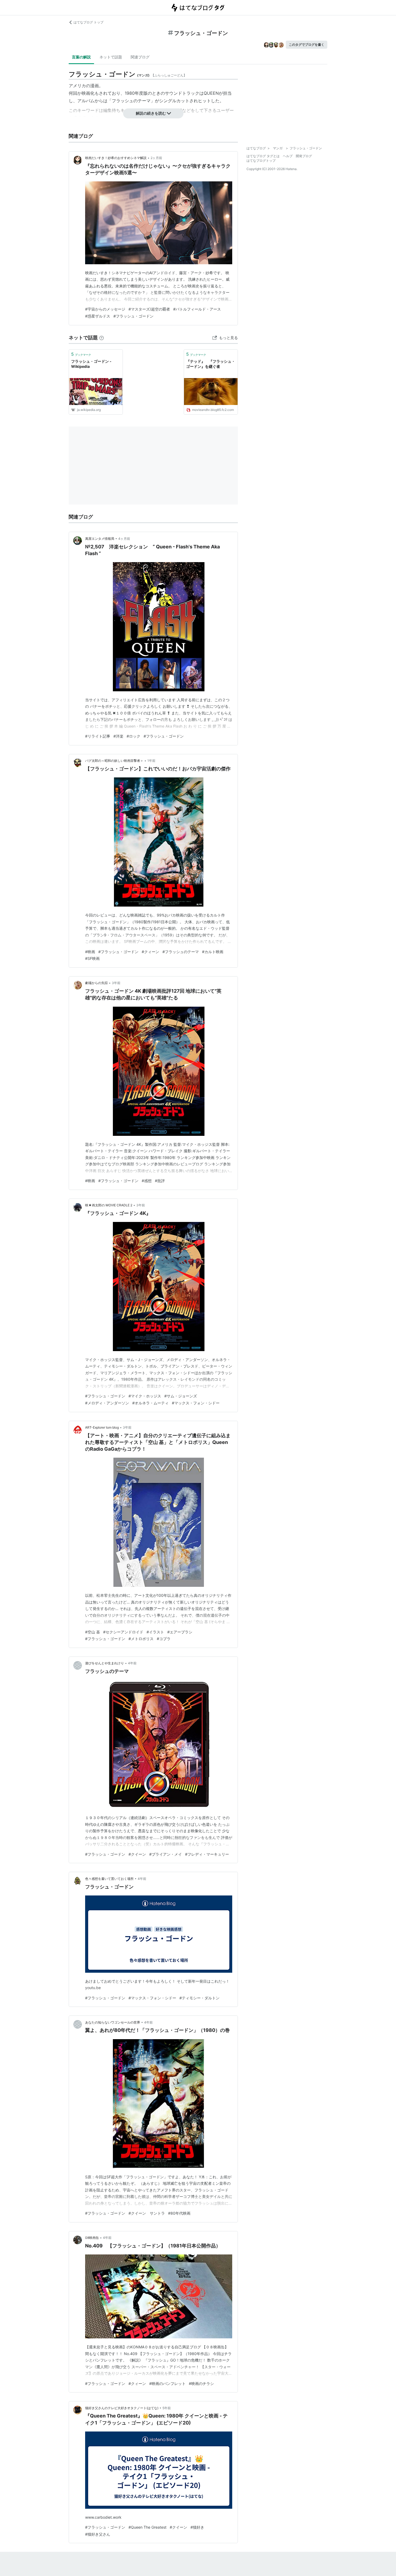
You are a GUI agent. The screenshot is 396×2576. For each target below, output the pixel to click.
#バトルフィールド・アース (197, 309)
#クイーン (137, 1854)
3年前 (116, 983)
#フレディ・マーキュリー (207, 1854)
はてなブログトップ (261, 161)
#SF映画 (92, 958)
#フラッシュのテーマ (181, 952)
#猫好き (197, 2527)
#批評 (160, 1181)
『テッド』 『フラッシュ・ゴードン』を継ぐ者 (211, 364)
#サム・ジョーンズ (181, 1396)
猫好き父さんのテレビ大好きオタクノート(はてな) (122, 2408)
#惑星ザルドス (98, 316)
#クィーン (150, 952)
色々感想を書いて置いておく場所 (109, 1879)
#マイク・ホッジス (145, 1396)
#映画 (90, 952)
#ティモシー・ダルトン (199, 1998)
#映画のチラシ (201, 2383)
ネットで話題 (111, 57)
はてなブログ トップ (88, 22)
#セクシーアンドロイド (123, 1632)
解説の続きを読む (151, 113)
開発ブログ (304, 156)
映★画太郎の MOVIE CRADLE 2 (109, 1205)
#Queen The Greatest (147, 2527)
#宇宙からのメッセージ (105, 309)
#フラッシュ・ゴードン (133, 316)
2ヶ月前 (156, 158)
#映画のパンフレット (167, 2383)
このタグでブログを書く (307, 45)
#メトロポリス (141, 1639)
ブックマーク (81, 354)
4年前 (132, 1663)
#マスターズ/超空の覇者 (149, 309)
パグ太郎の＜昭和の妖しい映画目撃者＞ (114, 761)
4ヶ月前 (124, 539)
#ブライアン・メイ (166, 1854)
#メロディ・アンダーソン (107, 1403)
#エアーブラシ (180, 1632)
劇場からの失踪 (96, 983)
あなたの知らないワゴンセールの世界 (113, 2022)
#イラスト (155, 1632)
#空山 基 (93, 1632)
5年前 (167, 2408)
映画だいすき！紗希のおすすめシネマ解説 (116, 158)
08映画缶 (92, 2238)
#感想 (147, 1181)
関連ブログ (140, 57)
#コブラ (164, 1639)
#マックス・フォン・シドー (196, 1403)
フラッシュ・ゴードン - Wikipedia (91, 364)
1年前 (151, 761)
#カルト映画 (213, 952)
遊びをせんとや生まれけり (105, 1663)
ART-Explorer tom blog (102, 1427)
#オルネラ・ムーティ (150, 1403)
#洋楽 (118, 736)
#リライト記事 (98, 736)
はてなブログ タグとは (263, 156)
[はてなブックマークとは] (102, 338)
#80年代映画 (179, 2213)
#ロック (133, 736)
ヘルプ (288, 156)
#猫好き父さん (98, 2534)
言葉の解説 (81, 57)
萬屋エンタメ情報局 (100, 539)
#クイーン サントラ (147, 2213)
